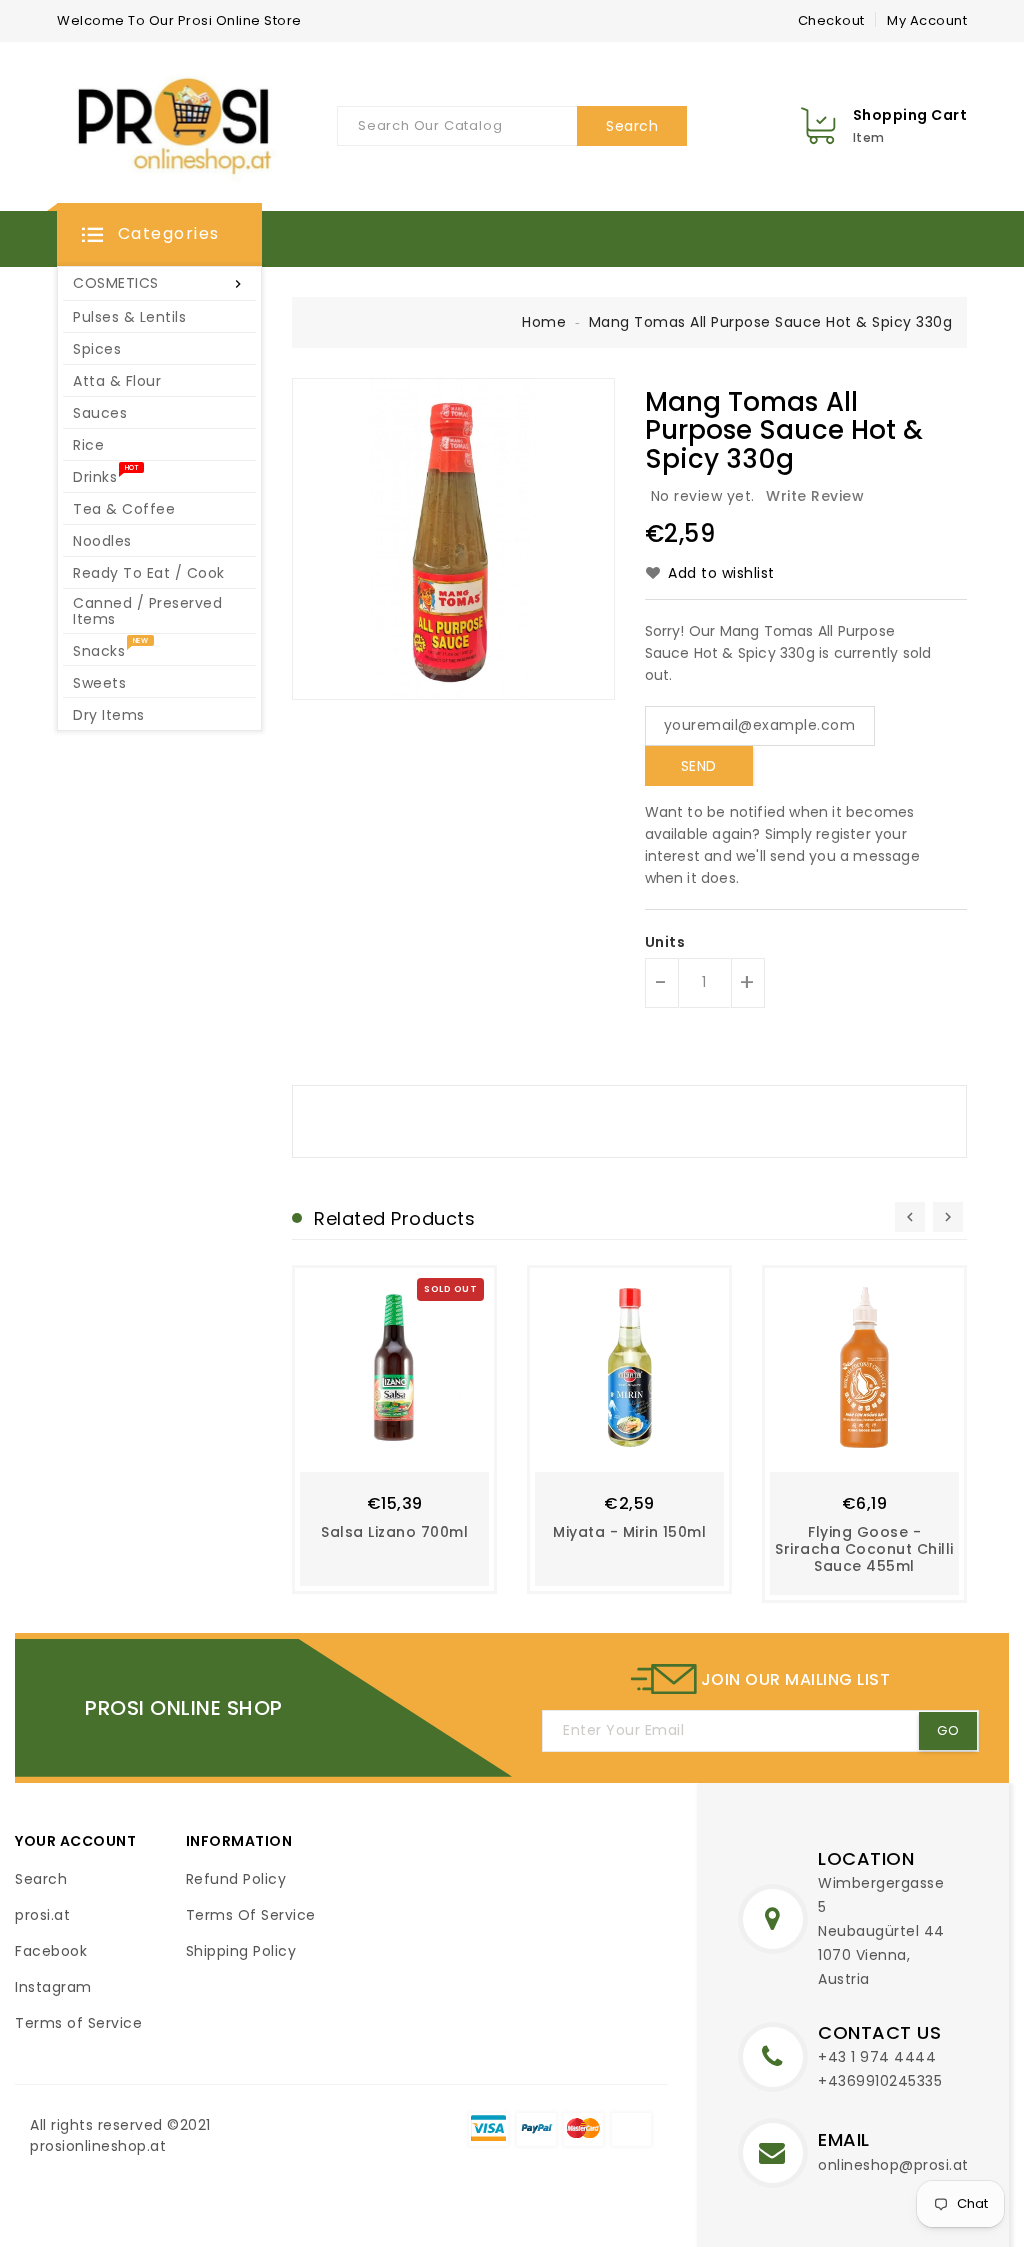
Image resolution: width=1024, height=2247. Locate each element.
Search (41, 1879)
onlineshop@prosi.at (893, 2165)
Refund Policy (236, 1879)
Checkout (831, 20)
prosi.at (42, 1915)
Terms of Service (78, 2023)
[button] (159, 235)
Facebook (51, 1951)
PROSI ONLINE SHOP (184, 1708)
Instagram (53, 1987)
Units (665, 942)
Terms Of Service (251, 1915)
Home (544, 322)
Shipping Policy (241, 1951)
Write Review (815, 496)
